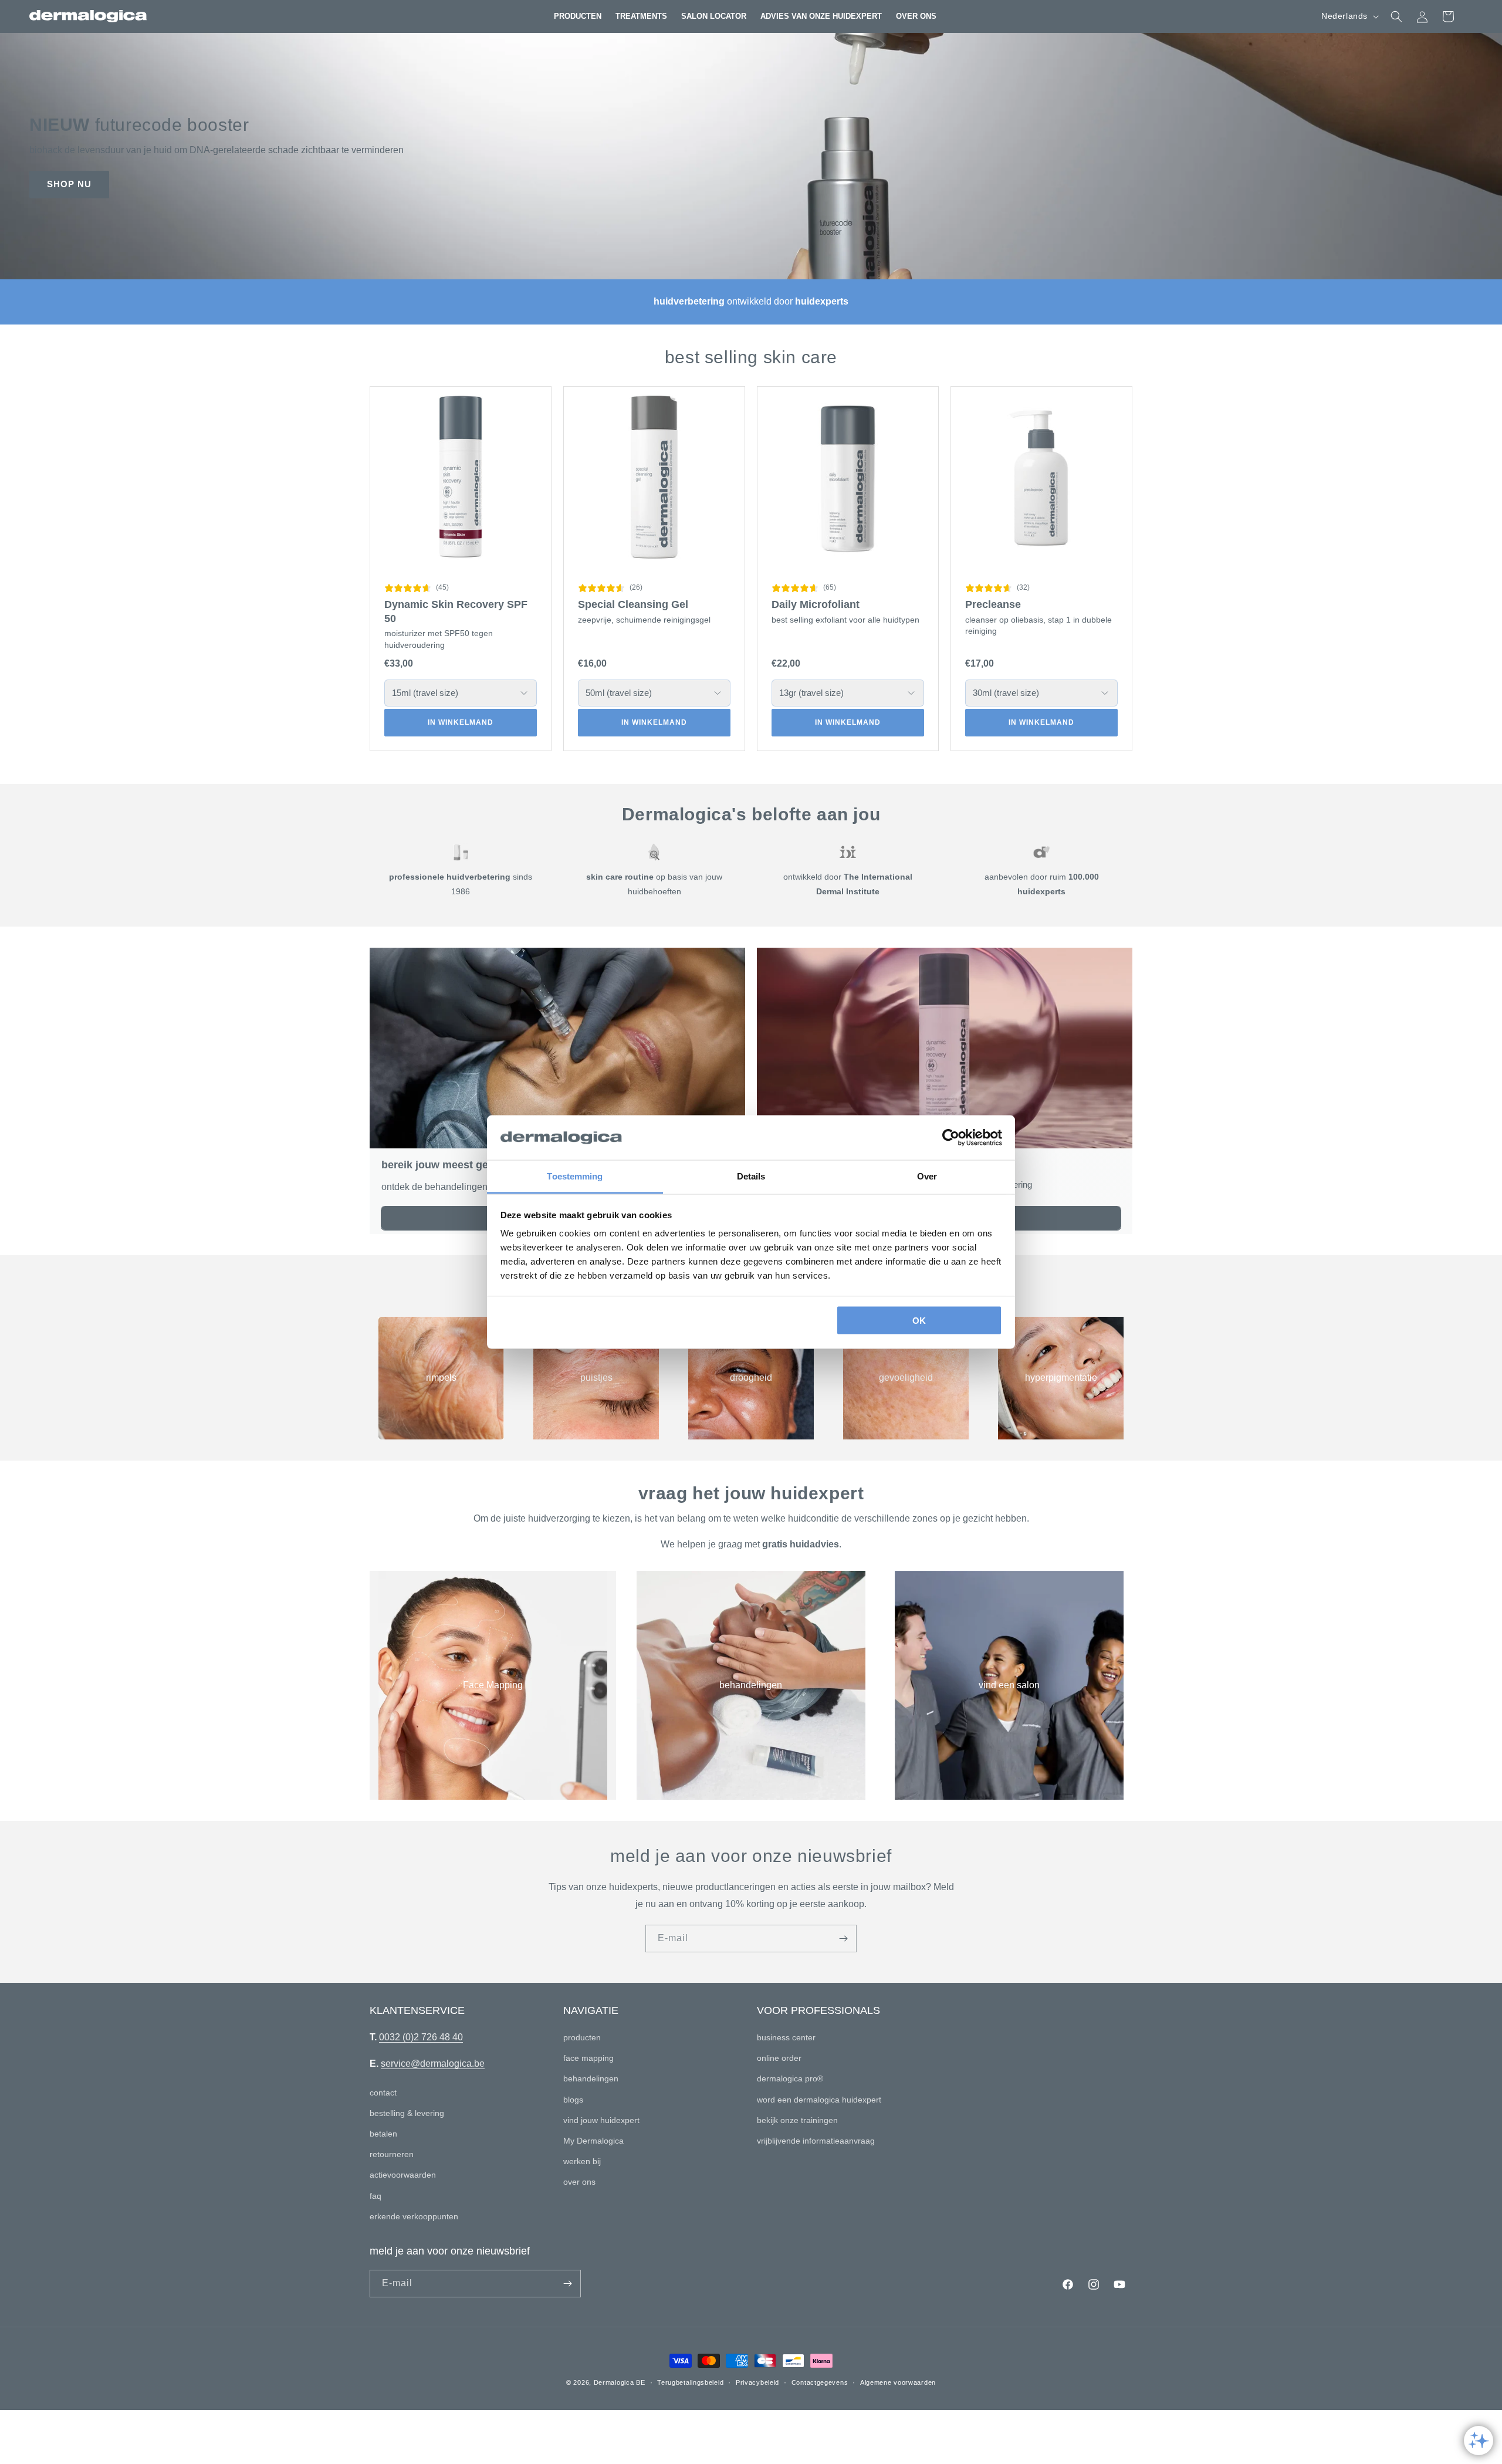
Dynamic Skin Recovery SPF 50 (456, 611)
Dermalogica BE (620, 2382)
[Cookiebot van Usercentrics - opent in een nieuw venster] (951, 1138)
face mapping (588, 2058)
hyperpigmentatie (1061, 1378)
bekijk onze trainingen (797, 2120)
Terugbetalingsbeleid (690, 2382)
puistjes (596, 1378)
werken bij (582, 2161)
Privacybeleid (757, 2382)
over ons (579, 2182)
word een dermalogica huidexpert (819, 2100)
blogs (573, 2100)
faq (375, 2196)
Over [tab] (927, 1176)
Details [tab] (751, 1176)
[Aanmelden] (843, 1939)
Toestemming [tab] (575, 1176)
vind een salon (1009, 1685)
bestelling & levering (407, 2113)
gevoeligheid (906, 1378)
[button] (578, 16)
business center (786, 2037)
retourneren (392, 2154)
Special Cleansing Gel (633, 604)
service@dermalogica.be (433, 2064)
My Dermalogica (593, 2141)
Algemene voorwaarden (898, 2382)
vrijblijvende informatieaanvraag (816, 2141)
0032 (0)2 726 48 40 (421, 2037)
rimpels (441, 1378)
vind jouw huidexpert (601, 2120)
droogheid (751, 1378)
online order (779, 2058)
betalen (383, 2134)
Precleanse (993, 604)
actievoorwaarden (403, 2175)
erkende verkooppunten (414, 2216)
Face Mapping (493, 1685)
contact (383, 2093)
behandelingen (751, 1685)
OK (919, 1320)
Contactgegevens (820, 2382)
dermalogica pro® (790, 2078)
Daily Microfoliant (816, 604)
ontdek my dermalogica (115, 185)
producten (582, 2037)
